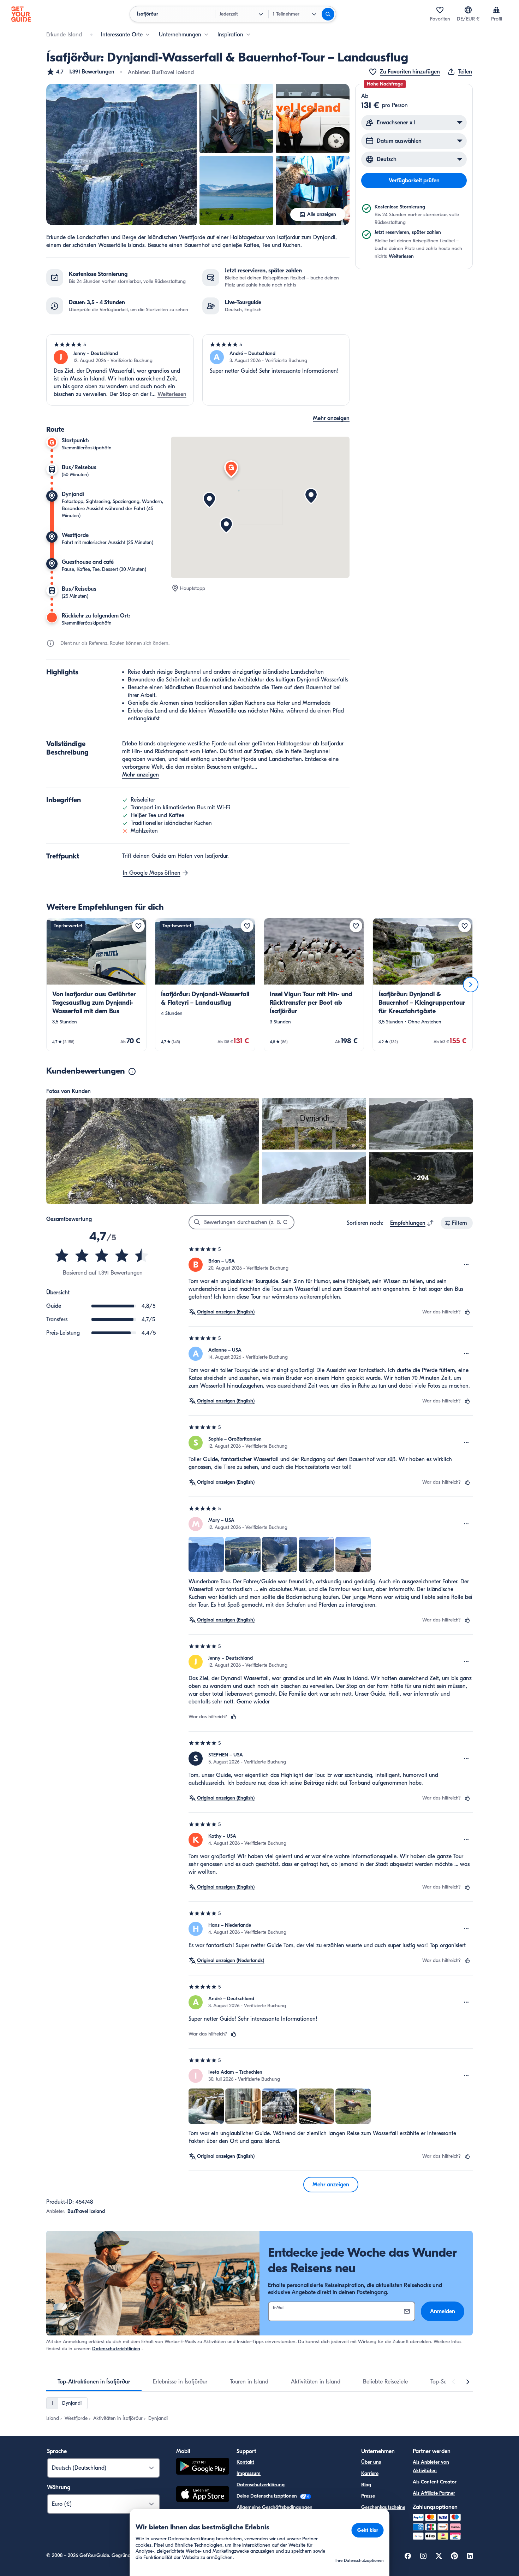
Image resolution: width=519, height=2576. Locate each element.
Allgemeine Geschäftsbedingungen (275, 2507)
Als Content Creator (435, 2482)
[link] (96, 985)
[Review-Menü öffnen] (466, 1265)
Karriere (370, 2473)
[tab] (94, 2382)
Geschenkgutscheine (383, 2507)
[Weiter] (471, 985)
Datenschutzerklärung (261, 2485)
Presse (368, 2496)
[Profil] (496, 10)
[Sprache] (468, 10)
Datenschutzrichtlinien (116, 2349)
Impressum (249, 2473)
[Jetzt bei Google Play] (203, 2467)
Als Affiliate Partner (434, 2493)
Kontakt (245, 2462)
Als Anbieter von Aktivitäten (431, 2466)
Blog (366, 2485)
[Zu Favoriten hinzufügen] (138, 926)
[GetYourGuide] (21, 14)
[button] (80, 72)
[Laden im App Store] (203, 2495)
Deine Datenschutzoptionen (267, 2496)
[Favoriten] (440, 10)
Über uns (371, 2462)
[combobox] (412, 1223)
